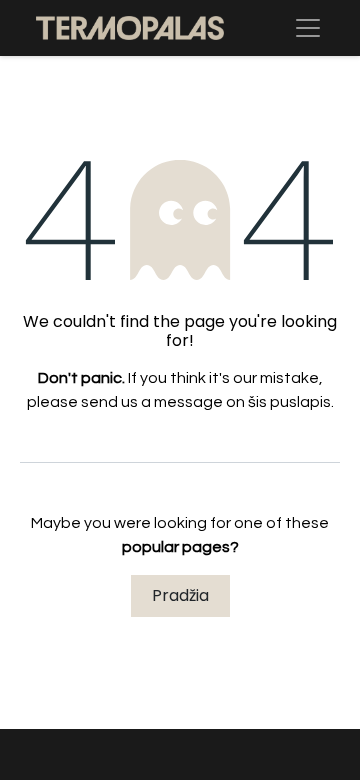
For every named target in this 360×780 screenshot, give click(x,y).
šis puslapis (289, 402)
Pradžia (180, 595)
